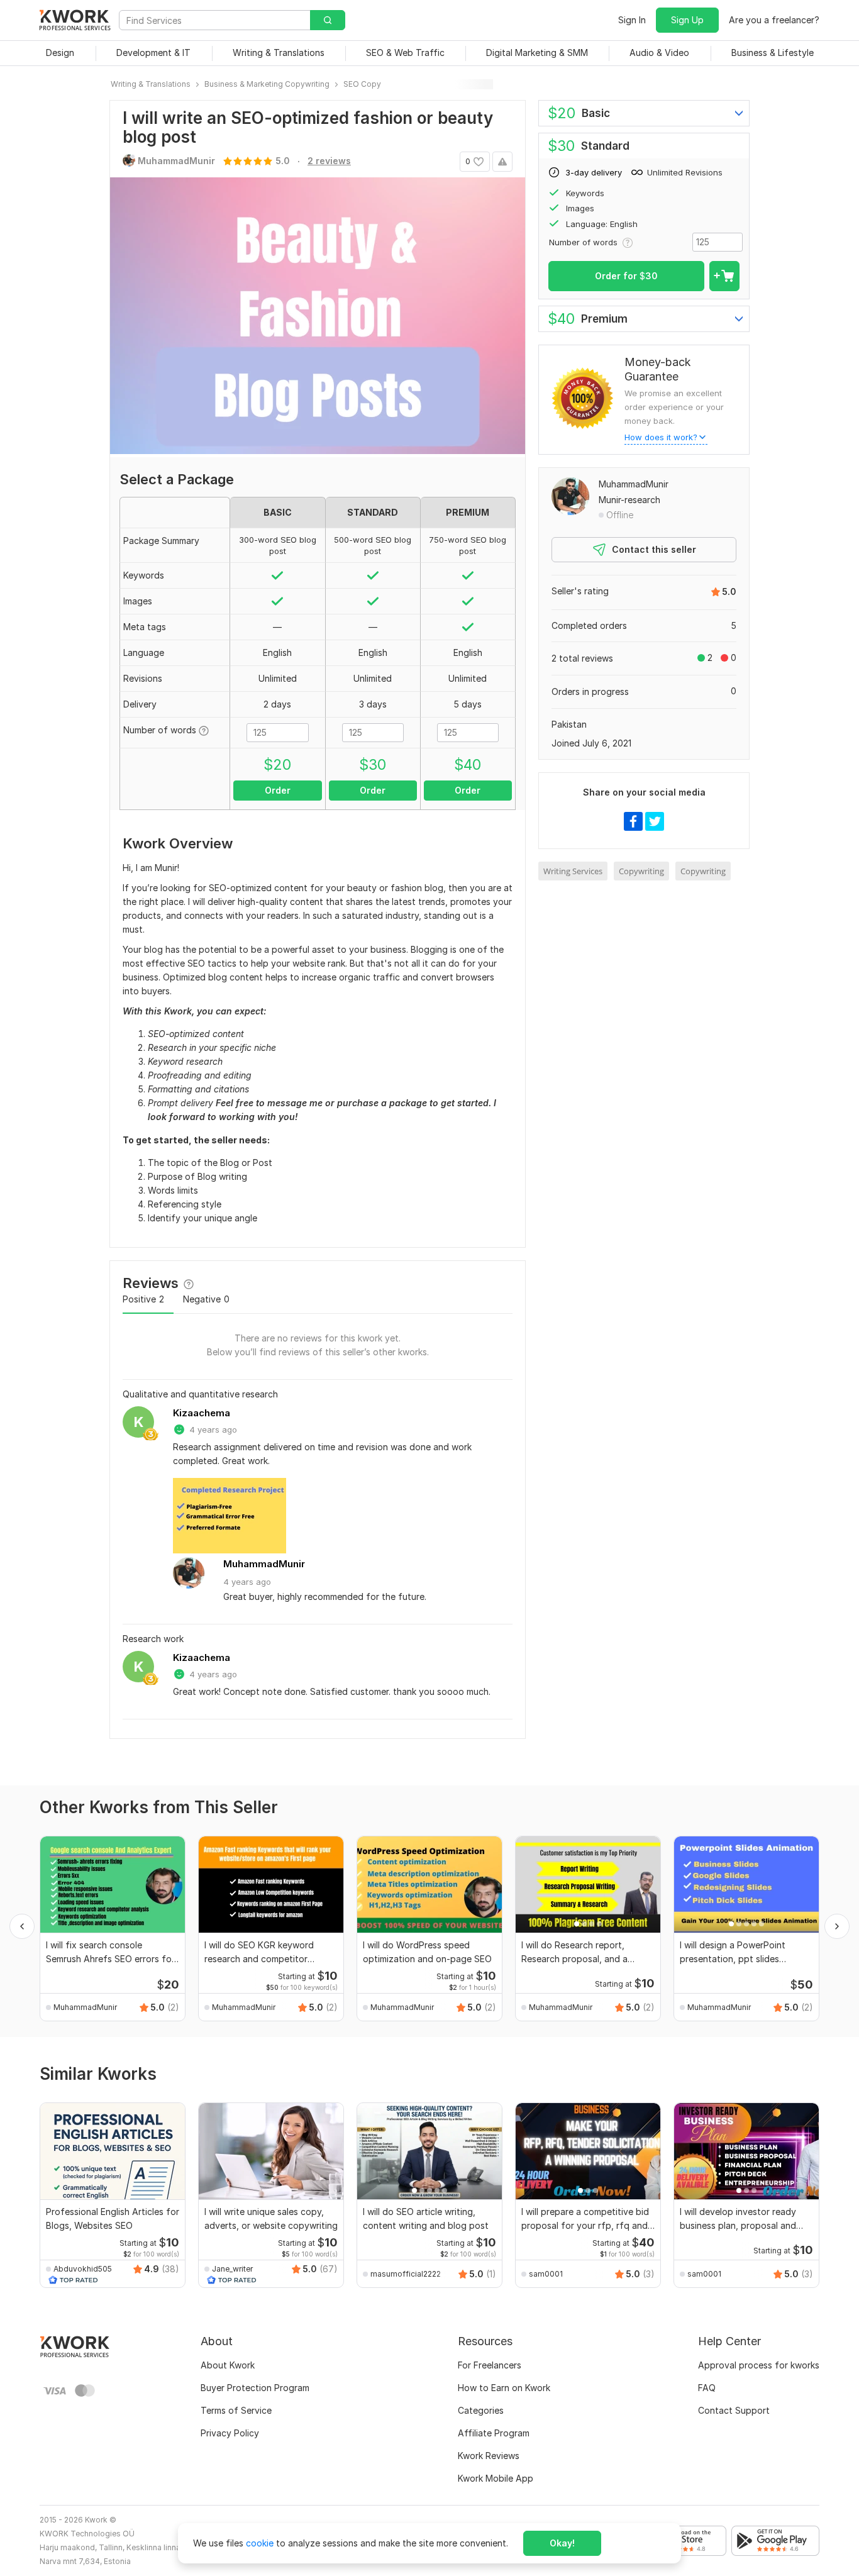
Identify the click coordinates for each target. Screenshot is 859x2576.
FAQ (707, 2388)
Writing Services (573, 871)
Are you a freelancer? (774, 20)
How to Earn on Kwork (504, 2388)
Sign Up (687, 20)
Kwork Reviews (489, 2456)
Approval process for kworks (759, 2365)
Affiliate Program (494, 2433)
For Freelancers (490, 2365)
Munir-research (629, 500)
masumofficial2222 (406, 2274)
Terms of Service (236, 2410)
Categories (481, 2410)
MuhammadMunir (264, 1564)
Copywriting (641, 871)
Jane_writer (232, 2269)
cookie (260, 2543)
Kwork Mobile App (496, 2478)
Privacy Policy (230, 2433)
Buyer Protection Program (255, 2388)
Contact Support (734, 2410)
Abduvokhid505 (83, 2269)
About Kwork (228, 2365)
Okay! (562, 2543)
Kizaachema (202, 1413)
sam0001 (546, 2274)
